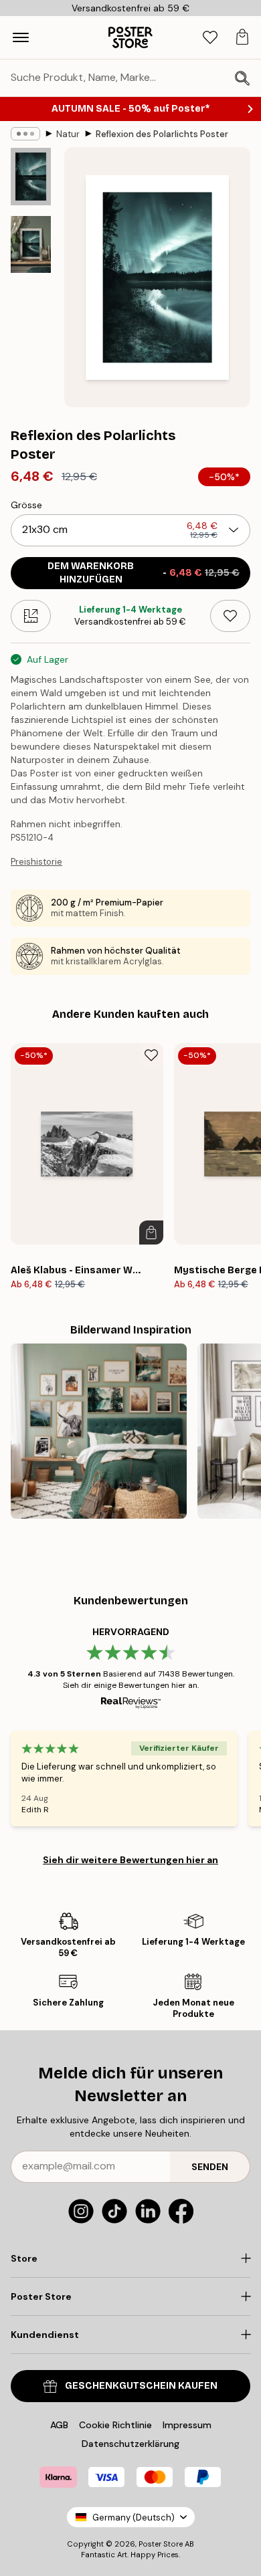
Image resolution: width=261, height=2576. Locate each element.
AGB (59, 2425)
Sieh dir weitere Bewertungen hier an (130, 1860)
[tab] (210, 38)
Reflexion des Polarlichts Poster (162, 134)
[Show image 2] (31, 244)
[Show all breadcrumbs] (25, 134)
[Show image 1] (31, 177)
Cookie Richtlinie (115, 2425)
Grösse (26, 505)
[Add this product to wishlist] (230, 616)
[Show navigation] (21, 37)
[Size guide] (31, 616)
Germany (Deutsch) (134, 2517)
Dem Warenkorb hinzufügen (144, 573)
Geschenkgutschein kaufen (141, 2386)
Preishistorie (36, 862)
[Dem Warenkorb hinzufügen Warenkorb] (151, 1232)
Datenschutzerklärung (130, 2444)
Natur (68, 134)
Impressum (187, 2425)
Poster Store (161, 2544)
